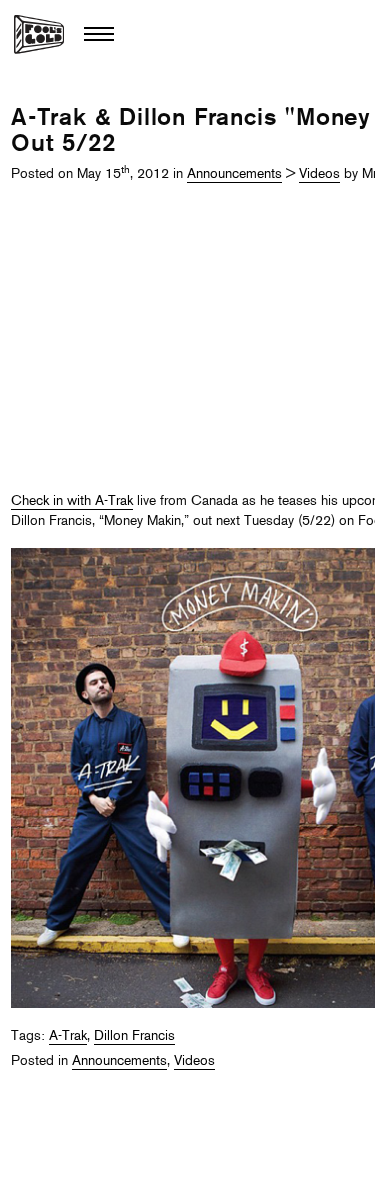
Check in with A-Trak (72, 501)
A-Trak (68, 1036)
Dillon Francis (134, 1036)
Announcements (234, 174)
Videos (319, 174)
